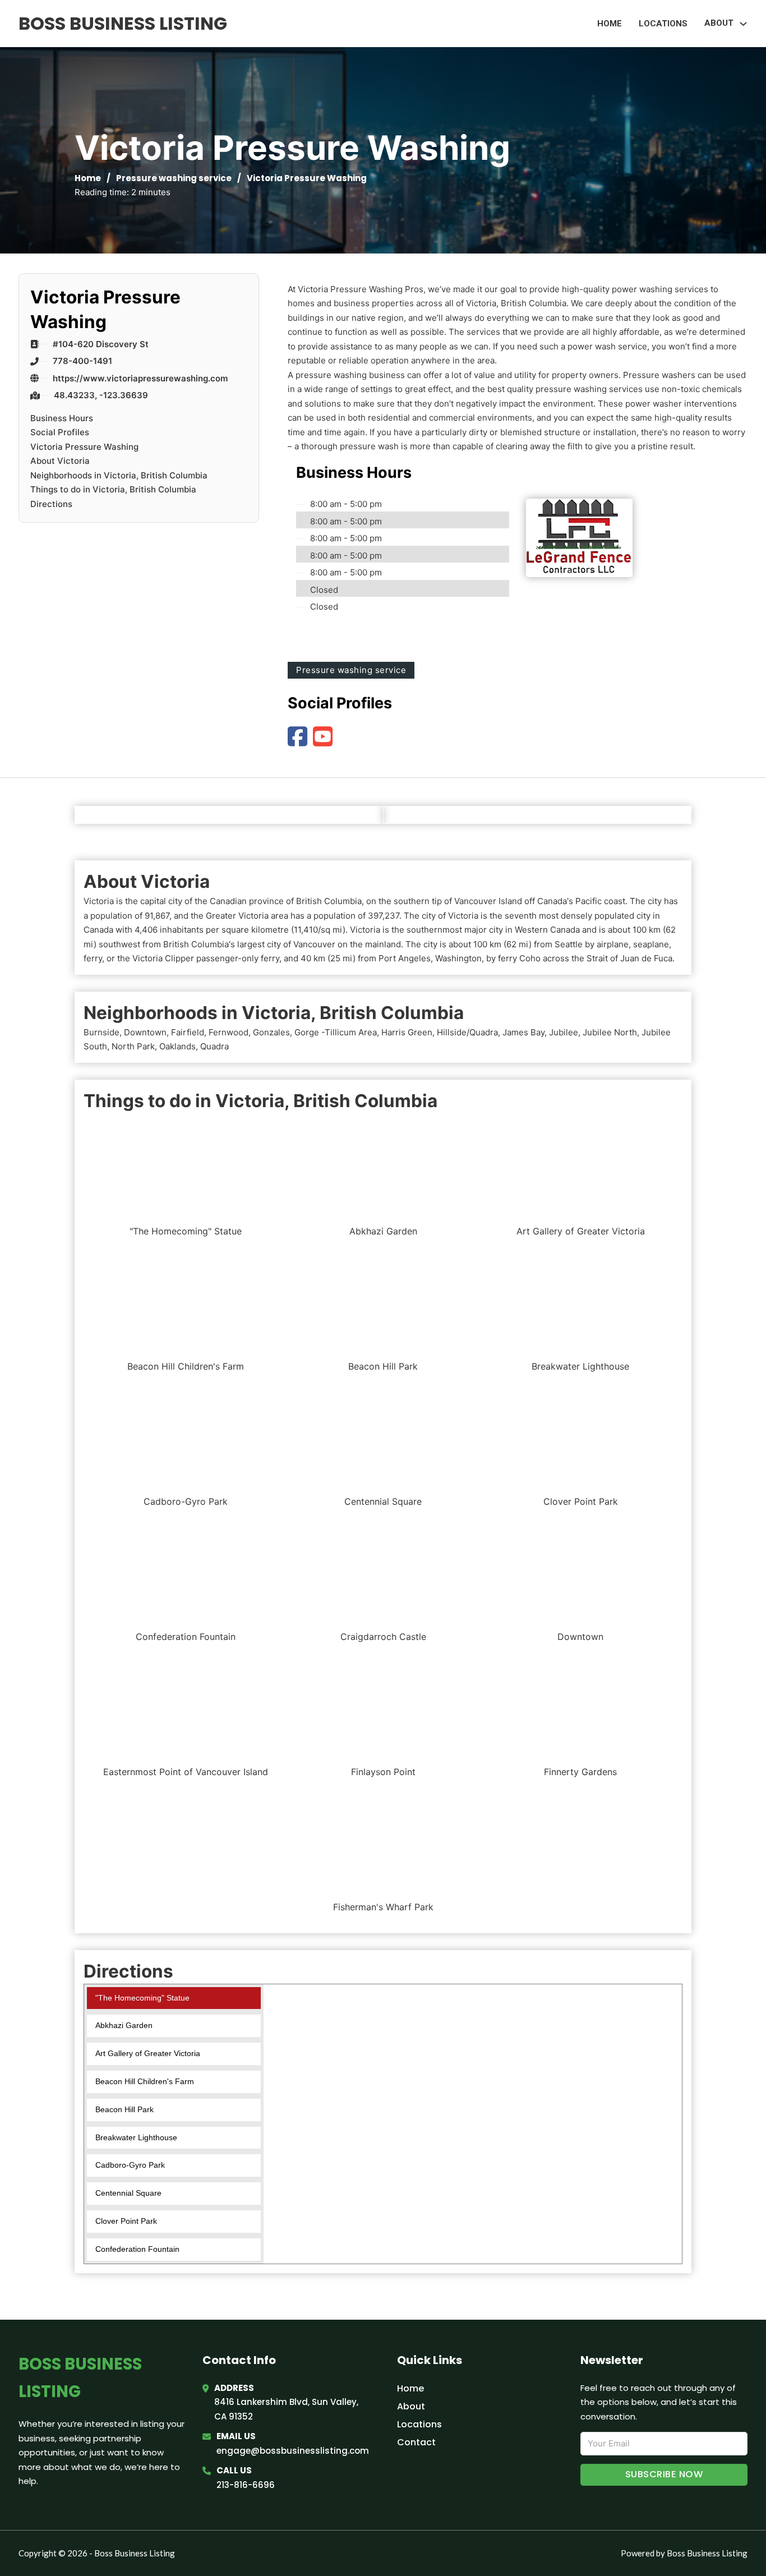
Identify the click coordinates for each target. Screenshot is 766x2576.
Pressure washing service (174, 178)
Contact (416, 2442)
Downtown (145, 1032)
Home (610, 24)
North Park (133, 1046)
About (411, 2406)
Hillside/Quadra (467, 1032)
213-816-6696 (246, 2485)
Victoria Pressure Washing (84, 447)
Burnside (101, 1032)
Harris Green (407, 1032)
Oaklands (177, 1046)
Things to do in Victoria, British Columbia (113, 489)
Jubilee (564, 1032)
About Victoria (60, 461)
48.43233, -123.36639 (101, 395)
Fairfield (188, 1032)
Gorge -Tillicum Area (336, 1032)
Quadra (214, 1046)
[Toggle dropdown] (743, 24)
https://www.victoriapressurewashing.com (140, 378)
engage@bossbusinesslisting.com (293, 2451)
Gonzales (271, 1032)
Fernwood (229, 1032)
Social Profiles (60, 432)
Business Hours (62, 418)
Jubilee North (610, 1032)
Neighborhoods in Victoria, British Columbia (119, 475)
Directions (51, 504)
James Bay (523, 1032)
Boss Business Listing (123, 23)
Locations (663, 24)
